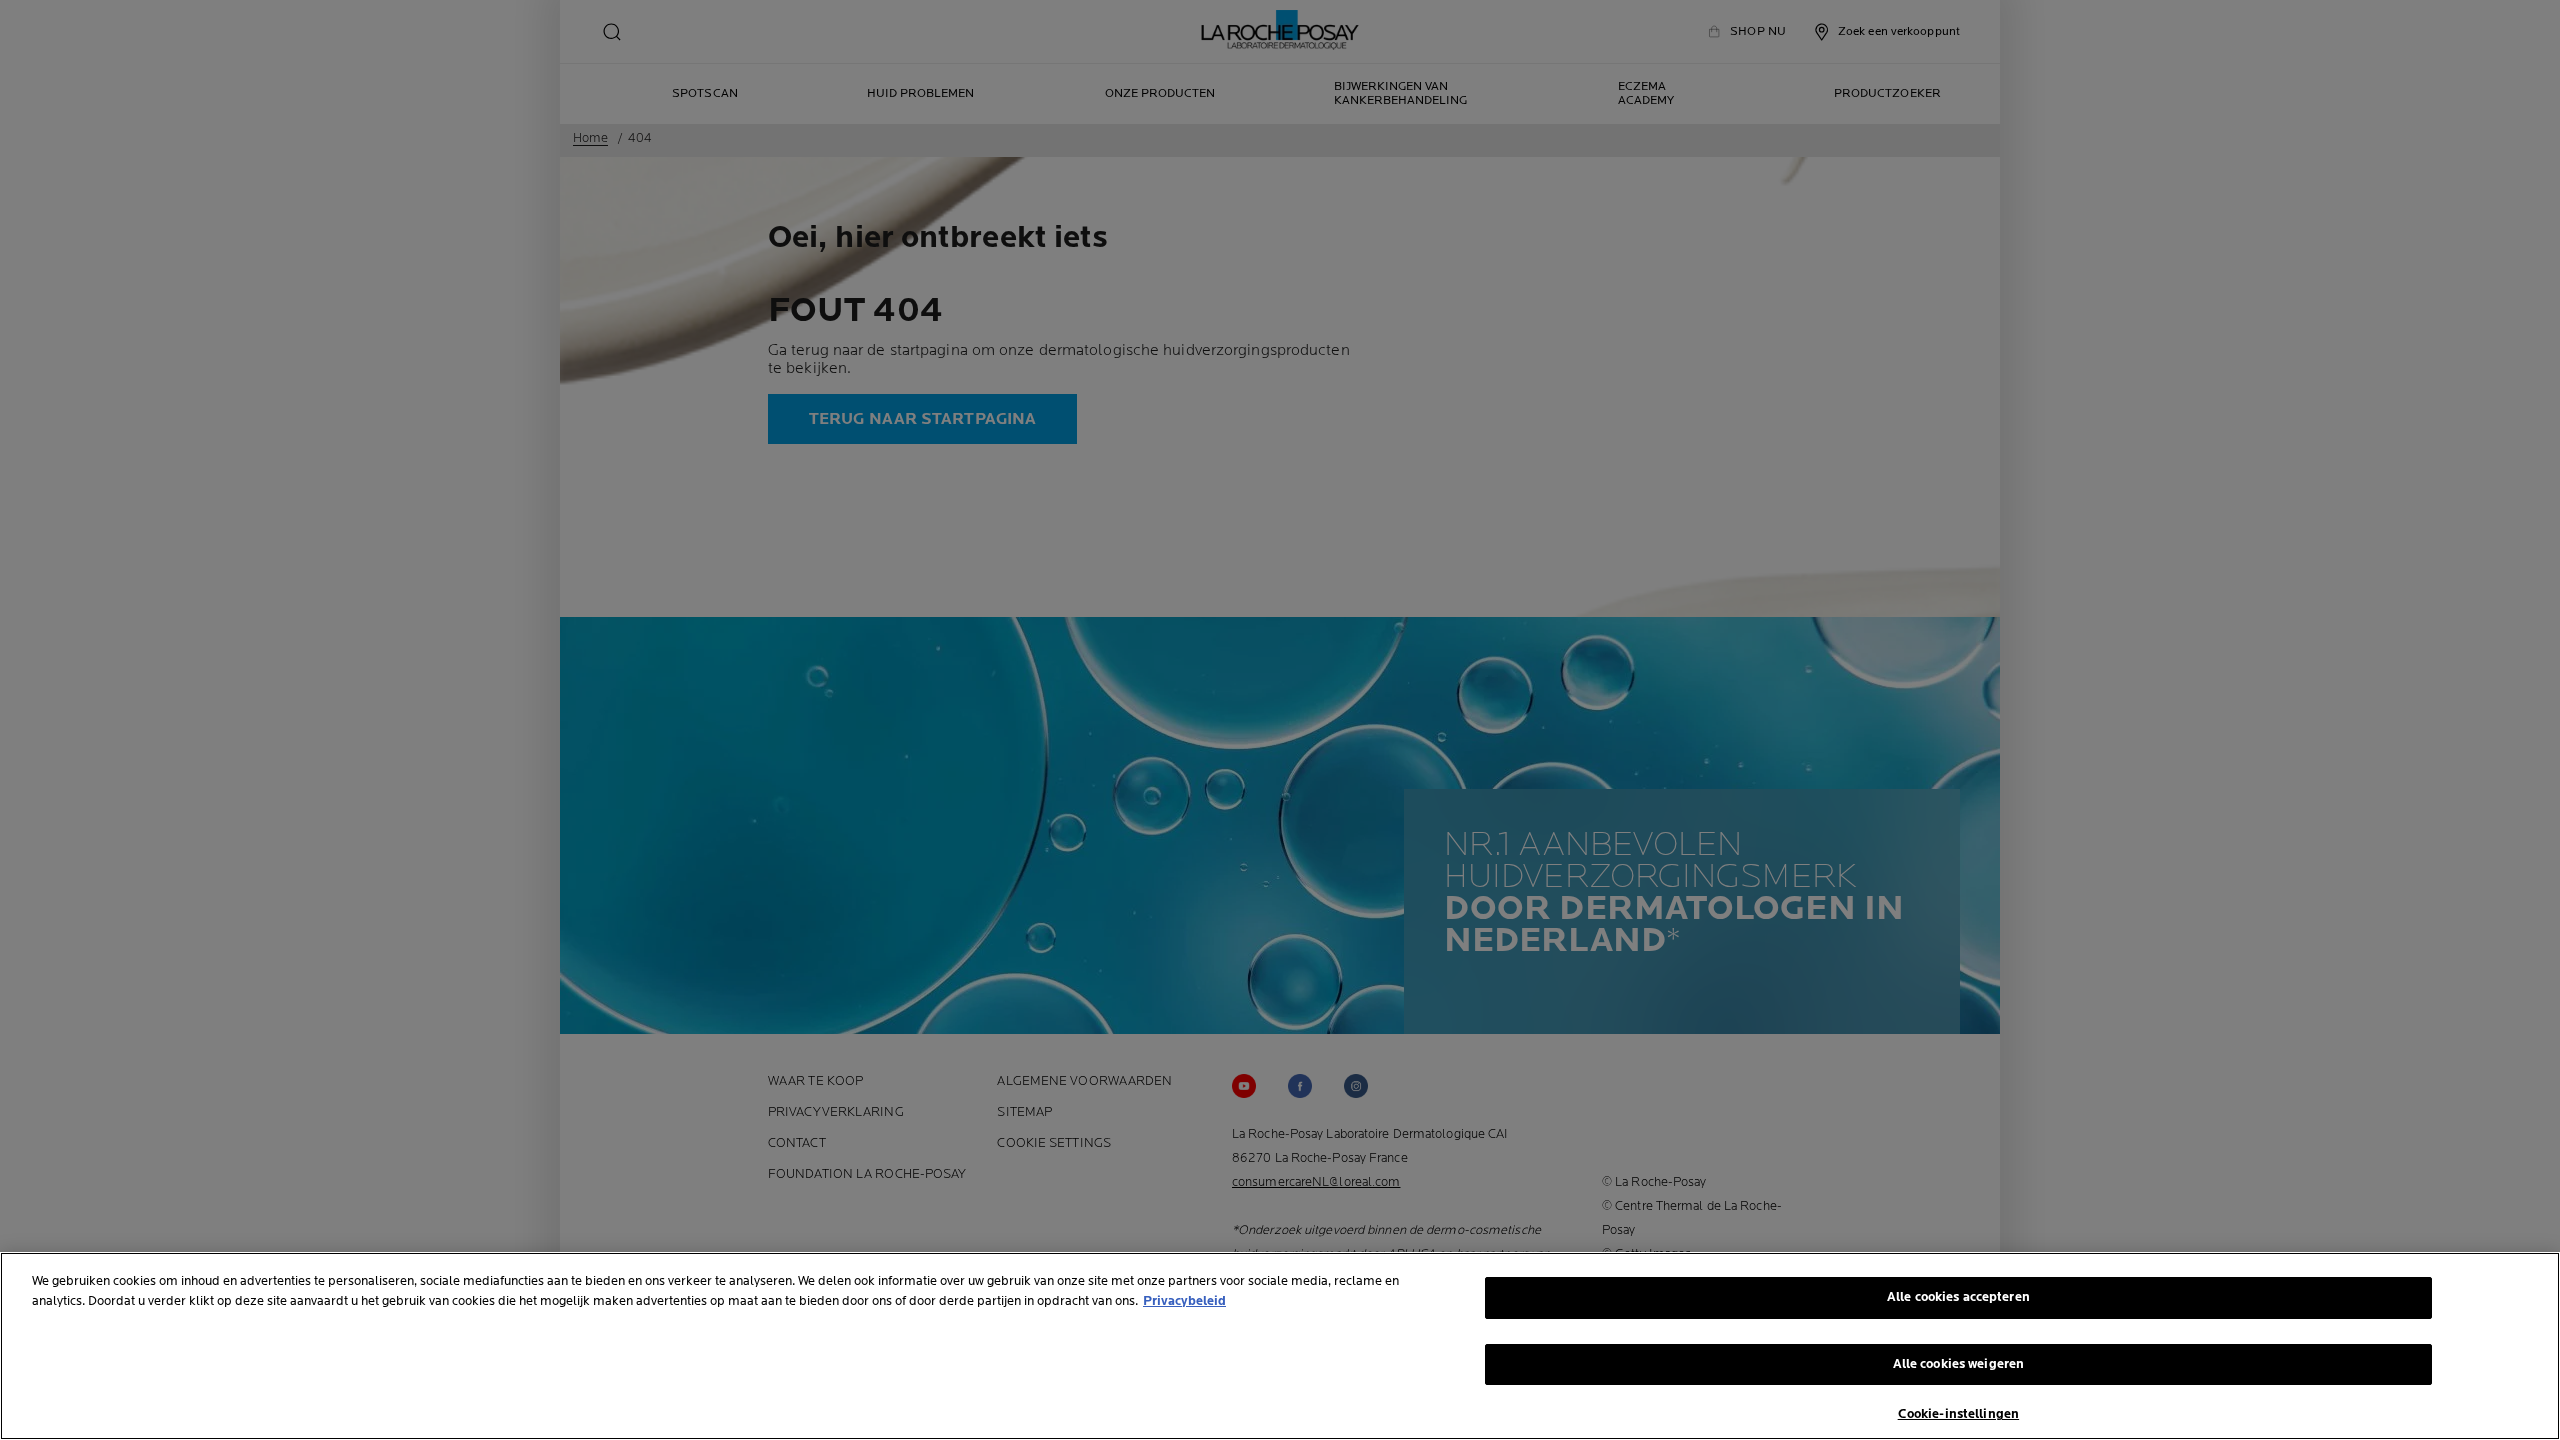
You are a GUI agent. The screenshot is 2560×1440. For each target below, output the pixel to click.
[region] (1280, 1346)
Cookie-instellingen (1958, 1414)
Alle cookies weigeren (1959, 1364)
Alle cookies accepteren (1958, 1297)
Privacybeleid (1184, 1301)
